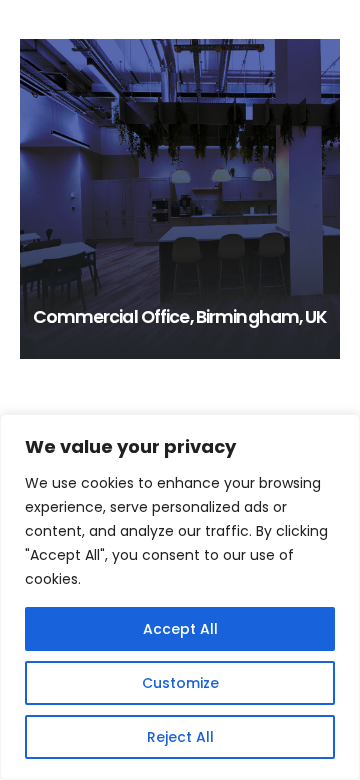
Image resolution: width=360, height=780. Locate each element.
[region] (180, 597)
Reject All (180, 737)
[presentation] (35, 199)
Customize (180, 683)
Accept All (180, 629)
